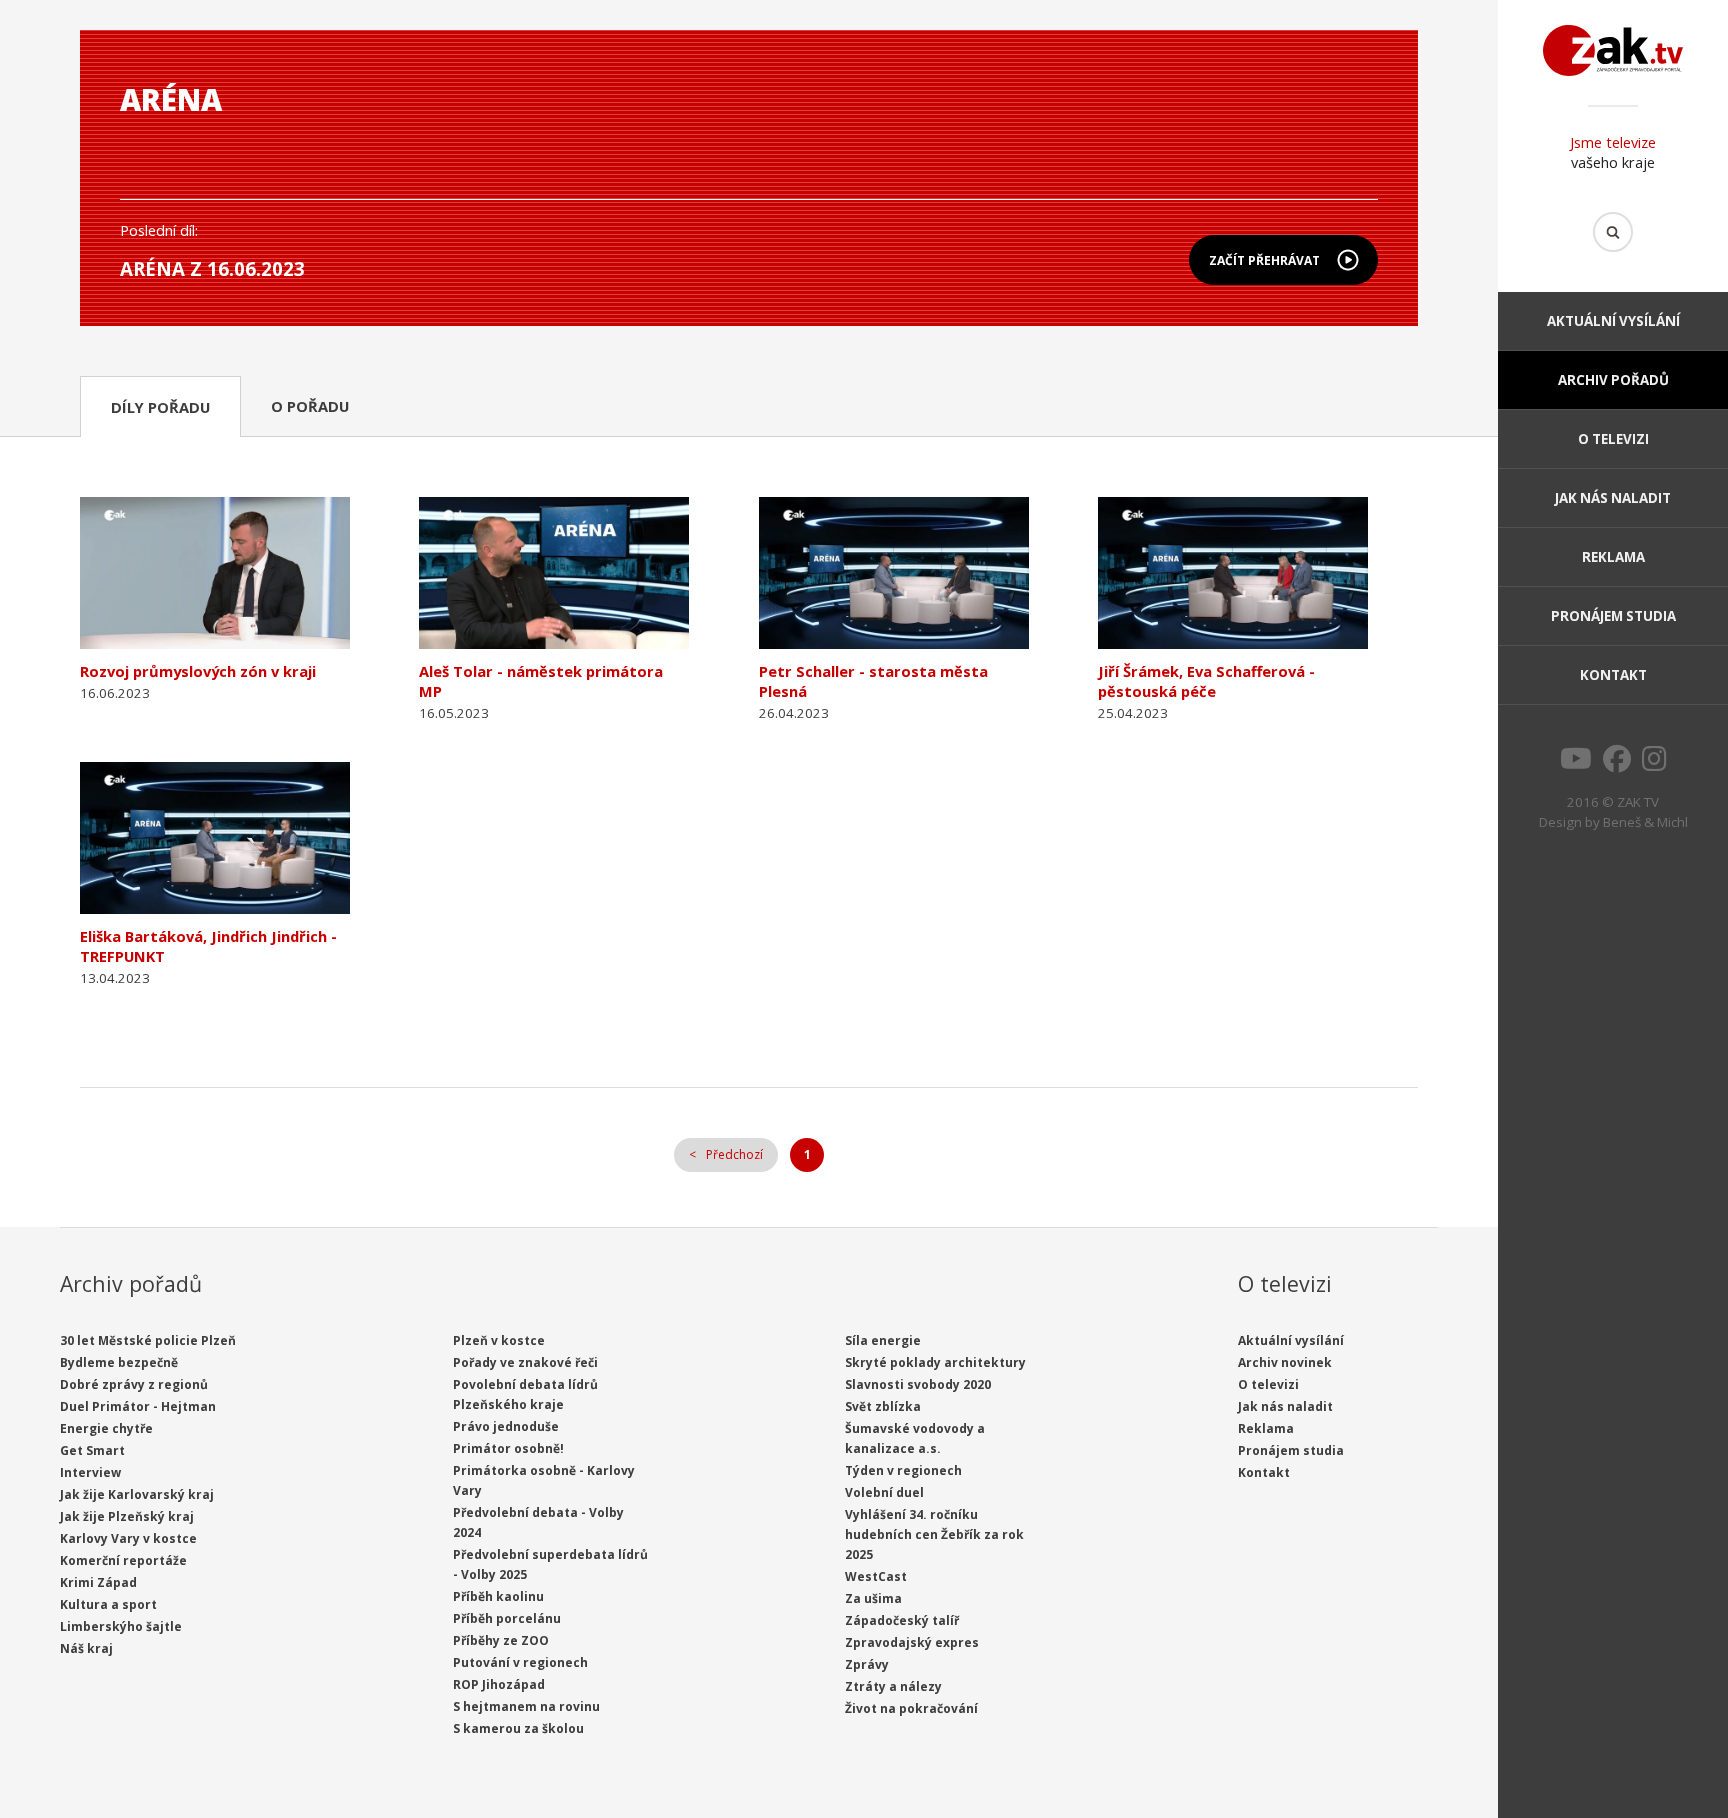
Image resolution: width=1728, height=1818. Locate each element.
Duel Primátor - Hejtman (138, 1406)
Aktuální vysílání (1613, 321)
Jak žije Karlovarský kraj (137, 1494)
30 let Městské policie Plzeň (148, 1340)
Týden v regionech (903, 1470)
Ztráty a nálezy (893, 1686)
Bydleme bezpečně (119, 1362)
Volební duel (884, 1492)
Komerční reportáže (123, 1560)
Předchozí (734, 1154)
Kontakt (1613, 675)
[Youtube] (1576, 764)
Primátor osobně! (508, 1448)
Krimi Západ (98, 1582)
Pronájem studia (1613, 616)
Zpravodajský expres (912, 1642)
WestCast (876, 1576)
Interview (90, 1472)
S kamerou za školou (518, 1728)
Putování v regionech (520, 1662)
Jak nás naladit (1613, 498)
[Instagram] (1654, 764)
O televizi (1613, 439)
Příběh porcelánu (507, 1618)
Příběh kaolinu (498, 1596)
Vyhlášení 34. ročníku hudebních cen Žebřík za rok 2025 (934, 1534)
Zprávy (867, 1664)
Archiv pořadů (1613, 380)
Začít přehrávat (1264, 260)
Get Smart (92, 1450)
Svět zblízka (883, 1406)
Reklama (1613, 557)
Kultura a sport (108, 1604)
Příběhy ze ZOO (501, 1640)
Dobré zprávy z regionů (134, 1384)
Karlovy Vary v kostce (128, 1538)
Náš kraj (86, 1648)
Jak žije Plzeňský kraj (127, 1516)
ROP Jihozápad (499, 1684)
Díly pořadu (160, 407)
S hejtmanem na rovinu (526, 1706)
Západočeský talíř (902, 1620)
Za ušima (873, 1598)
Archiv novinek (1285, 1362)
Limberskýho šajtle (121, 1626)
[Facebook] (1617, 764)
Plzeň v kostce (499, 1340)
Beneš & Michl (1645, 822)
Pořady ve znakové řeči (525, 1362)
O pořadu (310, 406)
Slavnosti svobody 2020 (918, 1384)
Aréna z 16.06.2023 (212, 268)
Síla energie (883, 1340)
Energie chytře (106, 1428)
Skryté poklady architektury (935, 1362)
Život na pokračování (911, 1708)
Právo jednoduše (506, 1426)
